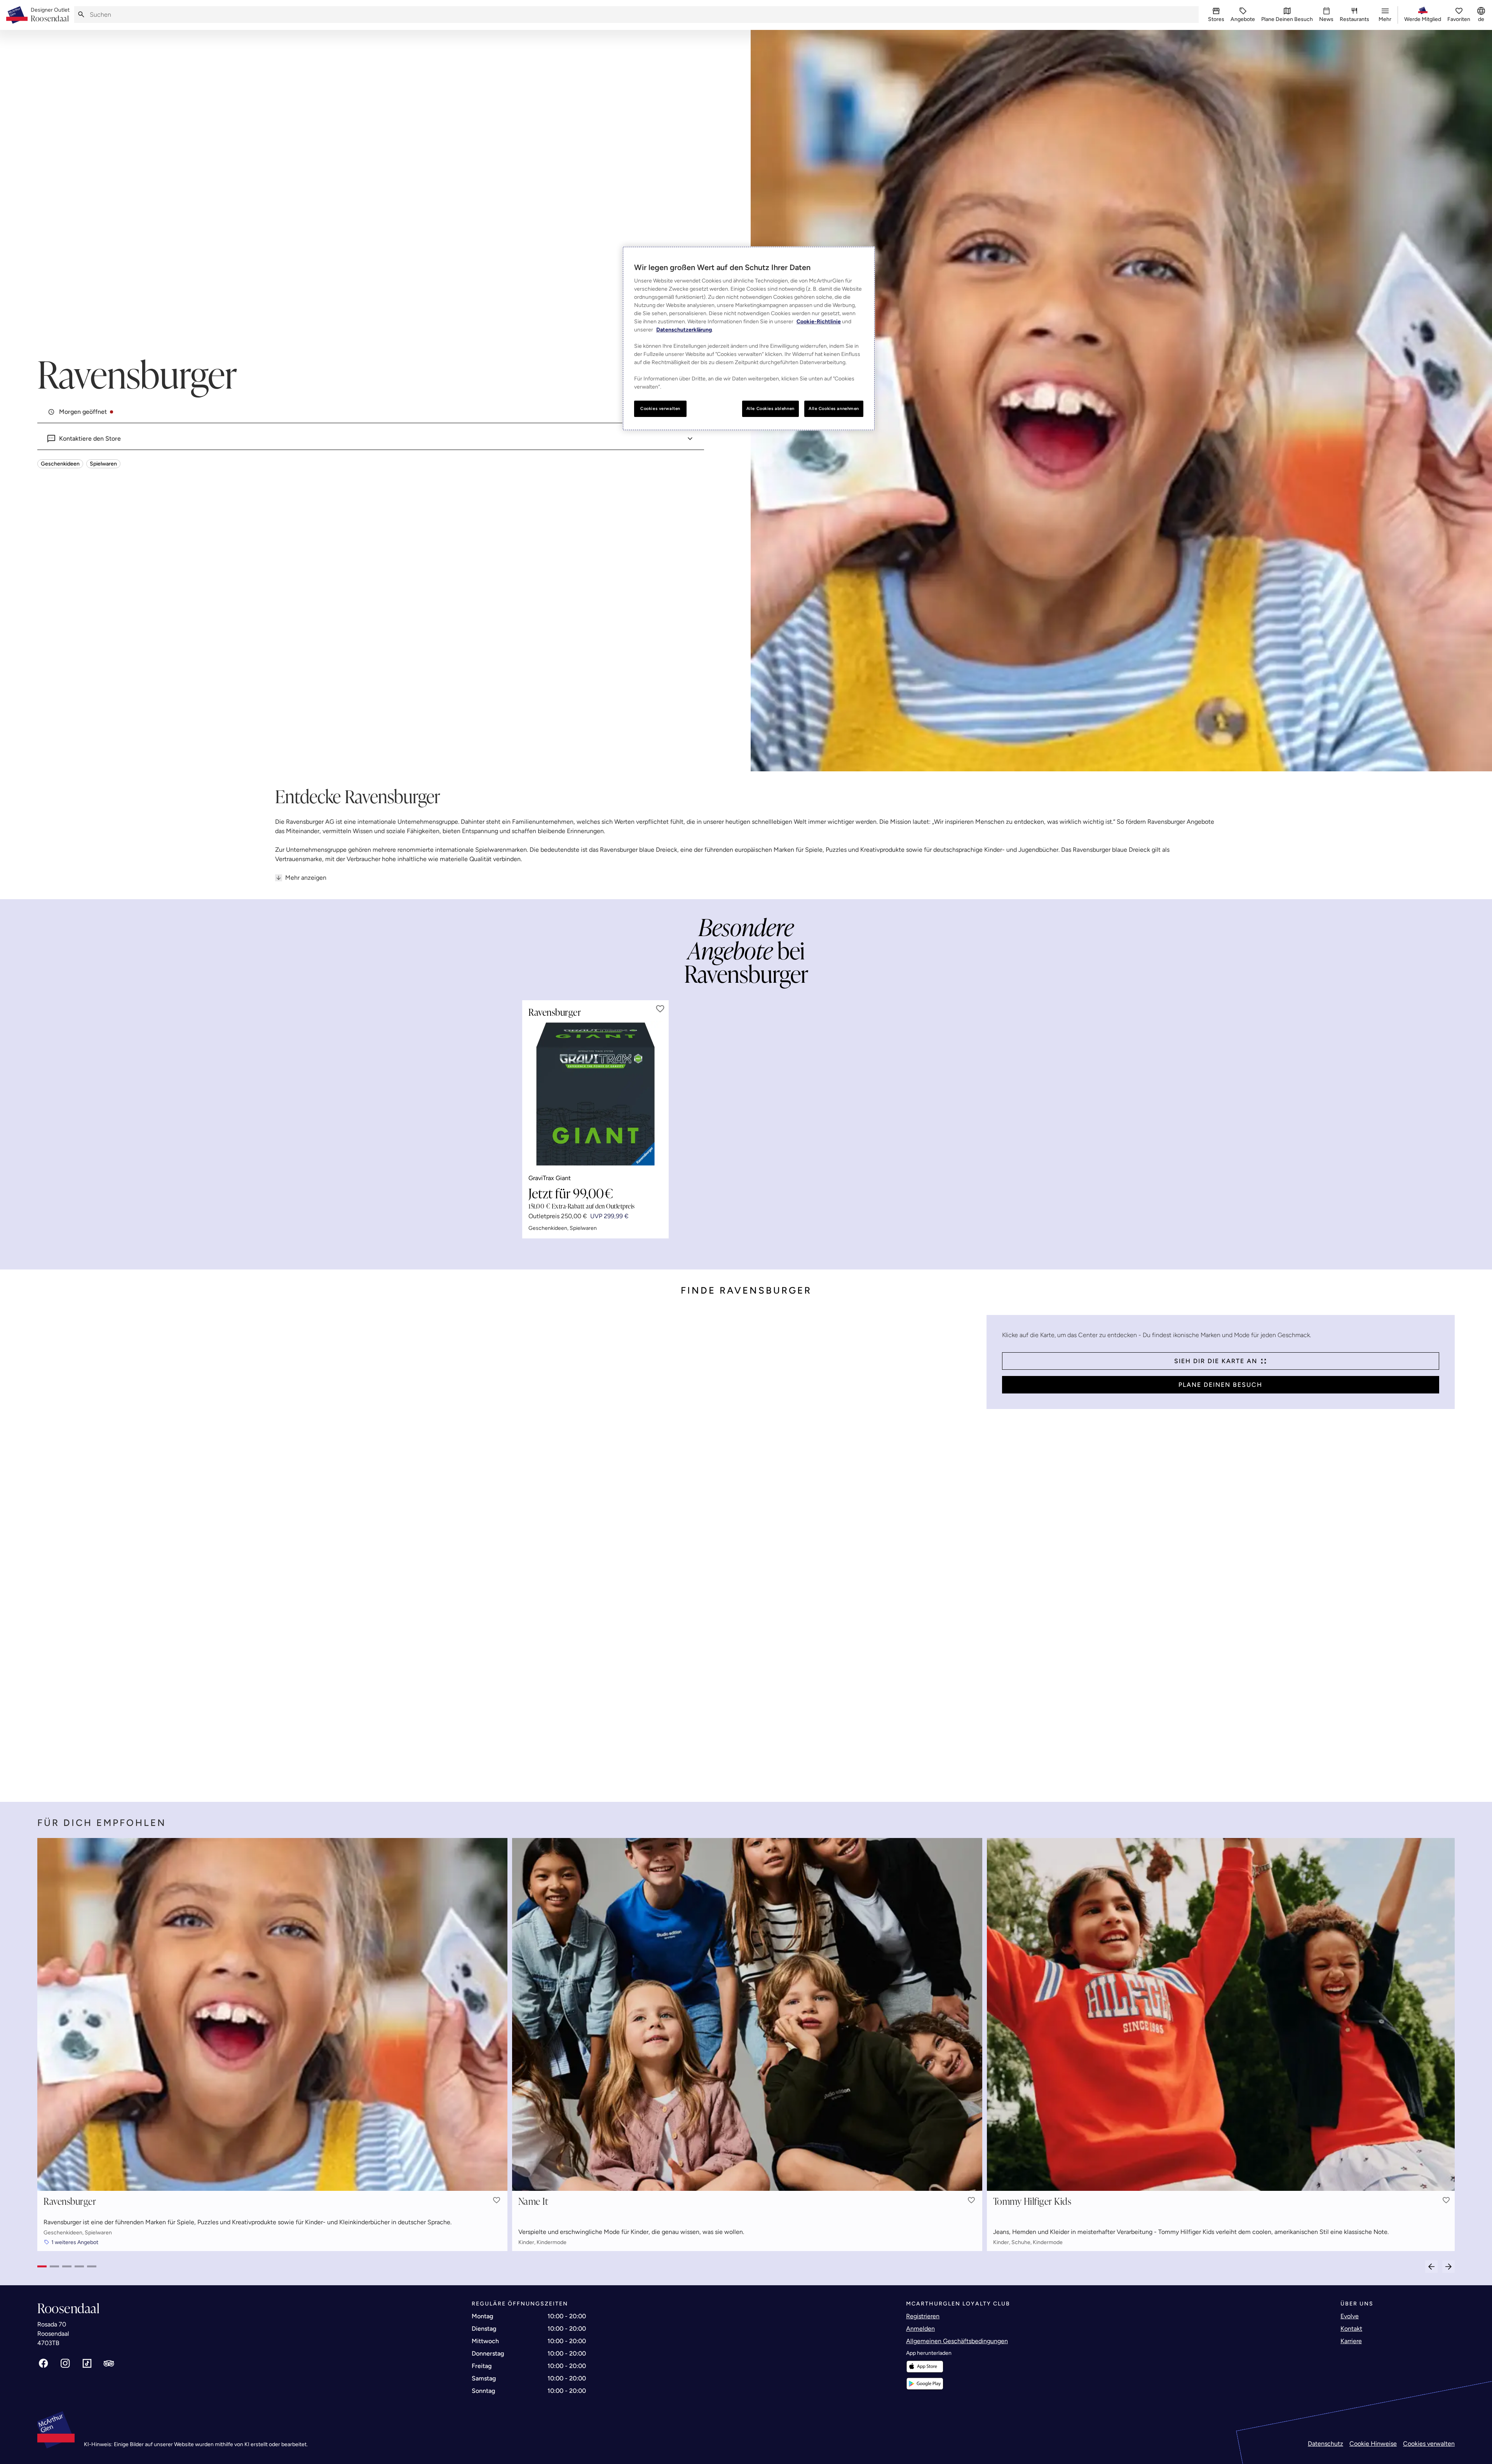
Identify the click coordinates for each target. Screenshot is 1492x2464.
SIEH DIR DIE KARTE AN (1216, 1361)
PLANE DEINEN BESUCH (1220, 1385)
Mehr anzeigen (306, 878)
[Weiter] (1448, 2267)
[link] (50, 15)
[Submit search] (81, 15)
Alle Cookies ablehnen (770, 408)
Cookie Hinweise (1373, 2444)
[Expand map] (509, 1551)
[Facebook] (44, 2363)
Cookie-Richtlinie (819, 322)
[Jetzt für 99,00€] (595, 1094)
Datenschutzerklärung (684, 330)
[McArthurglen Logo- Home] (17, 15)
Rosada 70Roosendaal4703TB (53, 2334)
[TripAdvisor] (109, 2363)
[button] (660, 1009)
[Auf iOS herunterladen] (925, 2367)
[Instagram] (65, 2363)
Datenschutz (1326, 2444)
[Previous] (1431, 2267)
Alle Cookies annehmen (834, 408)
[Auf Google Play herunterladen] (925, 2384)
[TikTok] (87, 2363)
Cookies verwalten (1429, 2444)
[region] (749, 338)
